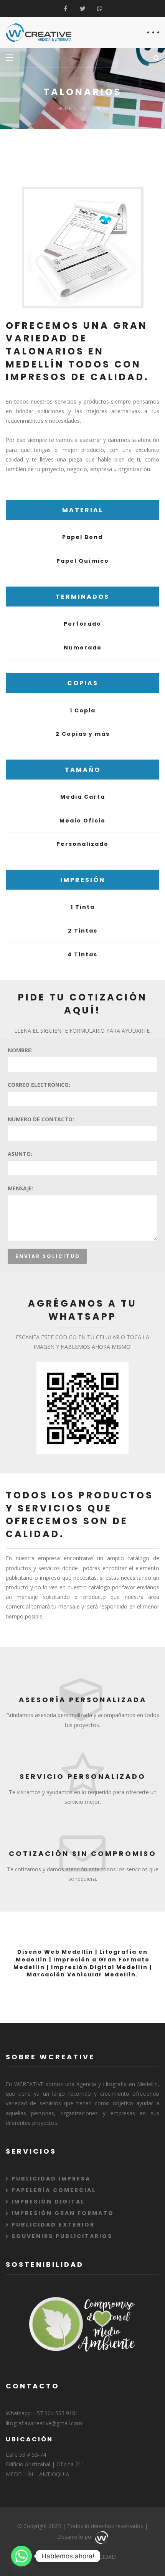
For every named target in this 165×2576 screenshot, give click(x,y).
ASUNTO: (20, 1154)
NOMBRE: (20, 1050)
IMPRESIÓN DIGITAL (48, 2202)
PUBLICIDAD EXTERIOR (53, 2225)
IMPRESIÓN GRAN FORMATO (63, 2213)
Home (64, 108)
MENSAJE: (21, 1188)
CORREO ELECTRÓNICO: (39, 1085)
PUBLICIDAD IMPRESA (51, 2179)
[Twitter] (83, 9)
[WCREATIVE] (39, 33)
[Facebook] (65, 9)
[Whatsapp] (100, 9)
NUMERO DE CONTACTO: (41, 1119)
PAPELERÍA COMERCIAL (54, 2190)
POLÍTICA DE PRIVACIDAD (83, 2557)
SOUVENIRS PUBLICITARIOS (62, 2236)
